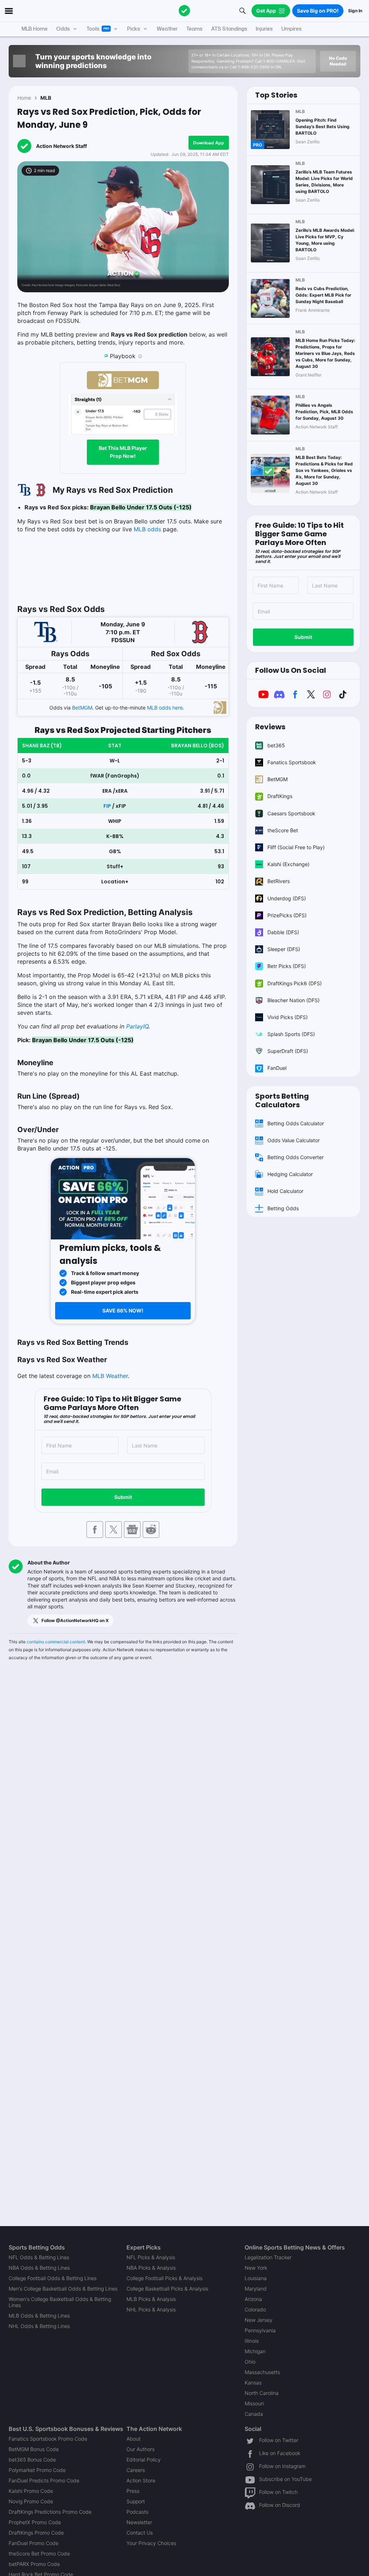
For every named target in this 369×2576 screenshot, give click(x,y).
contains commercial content (56, 1642)
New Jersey (259, 2320)
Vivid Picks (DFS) (288, 1017)
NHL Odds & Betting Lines (39, 2326)
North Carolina (262, 2393)
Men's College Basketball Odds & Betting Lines (63, 2289)
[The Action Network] (184, 11)
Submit (123, 1497)
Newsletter (139, 2522)
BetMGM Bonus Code (34, 2449)
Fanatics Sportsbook (292, 762)
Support (136, 2501)
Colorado (255, 2309)
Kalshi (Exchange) (288, 864)
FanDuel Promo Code (34, 2543)
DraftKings (280, 796)
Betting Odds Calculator (296, 1123)
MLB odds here (165, 708)
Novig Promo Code (31, 2501)
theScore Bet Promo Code (39, 2554)
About (134, 2439)
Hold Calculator (285, 1191)
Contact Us (140, 2533)
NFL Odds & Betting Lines (39, 2257)
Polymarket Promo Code (37, 2470)
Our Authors (141, 2449)
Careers (136, 2470)
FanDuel (277, 1068)
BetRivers (279, 881)
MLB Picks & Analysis (151, 2299)
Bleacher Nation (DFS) (294, 1000)
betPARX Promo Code (34, 2564)
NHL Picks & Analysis (151, 2309)
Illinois (252, 2341)
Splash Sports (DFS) (291, 1034)
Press (133, 2491)
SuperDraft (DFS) (288, 1051)
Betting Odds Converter (295, 1157)
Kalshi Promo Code (31, 2491)
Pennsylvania (260, 2330)
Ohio (250, 2362)
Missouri (254, 2403)
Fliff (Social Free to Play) (296, 847)
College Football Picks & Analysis (165, 2278)
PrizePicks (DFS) (287, 915)
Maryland (256, 2289)
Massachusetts (262, 2372)
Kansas (253, 2383)
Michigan (255, 2351)
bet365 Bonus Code (32, 2460)
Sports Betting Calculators (282, 1100)
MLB (46, 98)
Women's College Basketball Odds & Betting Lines (60, 2302)
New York (256, 2268)
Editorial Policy (144, 2460)
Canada (254, 2414)
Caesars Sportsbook (291, 813)
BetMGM (82, 708)
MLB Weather (110, 1376)
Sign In (355, 11)
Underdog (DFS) (287, 898)
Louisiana (256, 2278)
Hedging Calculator (290, 1174)
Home (24, 98)
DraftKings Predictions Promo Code (50, 2512)
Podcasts (137, 2512)
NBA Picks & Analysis (151, 2268)
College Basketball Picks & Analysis (167, 2289)
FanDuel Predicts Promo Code (44, 2480)
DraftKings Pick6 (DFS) (295, 983)
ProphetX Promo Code (35, 2522)
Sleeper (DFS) (284, 949)
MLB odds (147, 529)
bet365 (276, 745)
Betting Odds (283, 1208)
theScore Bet (283, 830)
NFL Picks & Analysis (151, 2257)
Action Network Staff (61, 146)
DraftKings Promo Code (36, 2533)
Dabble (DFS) (283, 932)
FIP (107, 806)
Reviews (270, 727)
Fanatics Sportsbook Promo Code (48, 2439)
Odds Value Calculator (294, 1140)
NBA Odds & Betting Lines (39, 2268)
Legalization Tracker (268, 2257)
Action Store (141, 2480)
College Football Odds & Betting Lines (53, 2278)
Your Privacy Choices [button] (151, 2543)
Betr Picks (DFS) (287, 966)
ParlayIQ (137, 1026)
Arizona (253, 2299)
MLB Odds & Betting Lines (39, 2316)
